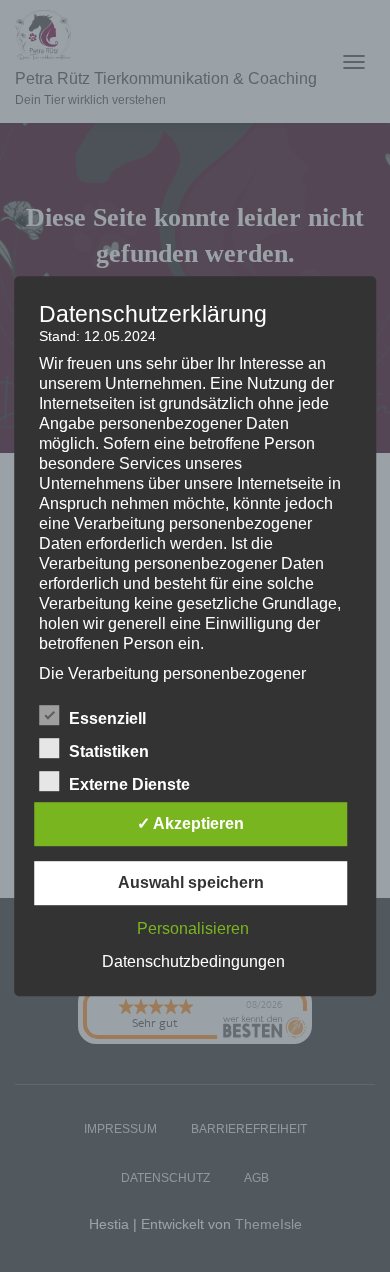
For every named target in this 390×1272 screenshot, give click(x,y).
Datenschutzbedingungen (193, 961)
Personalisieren (193, 928)
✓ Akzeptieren (190, 823)
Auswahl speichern (191, 882)
